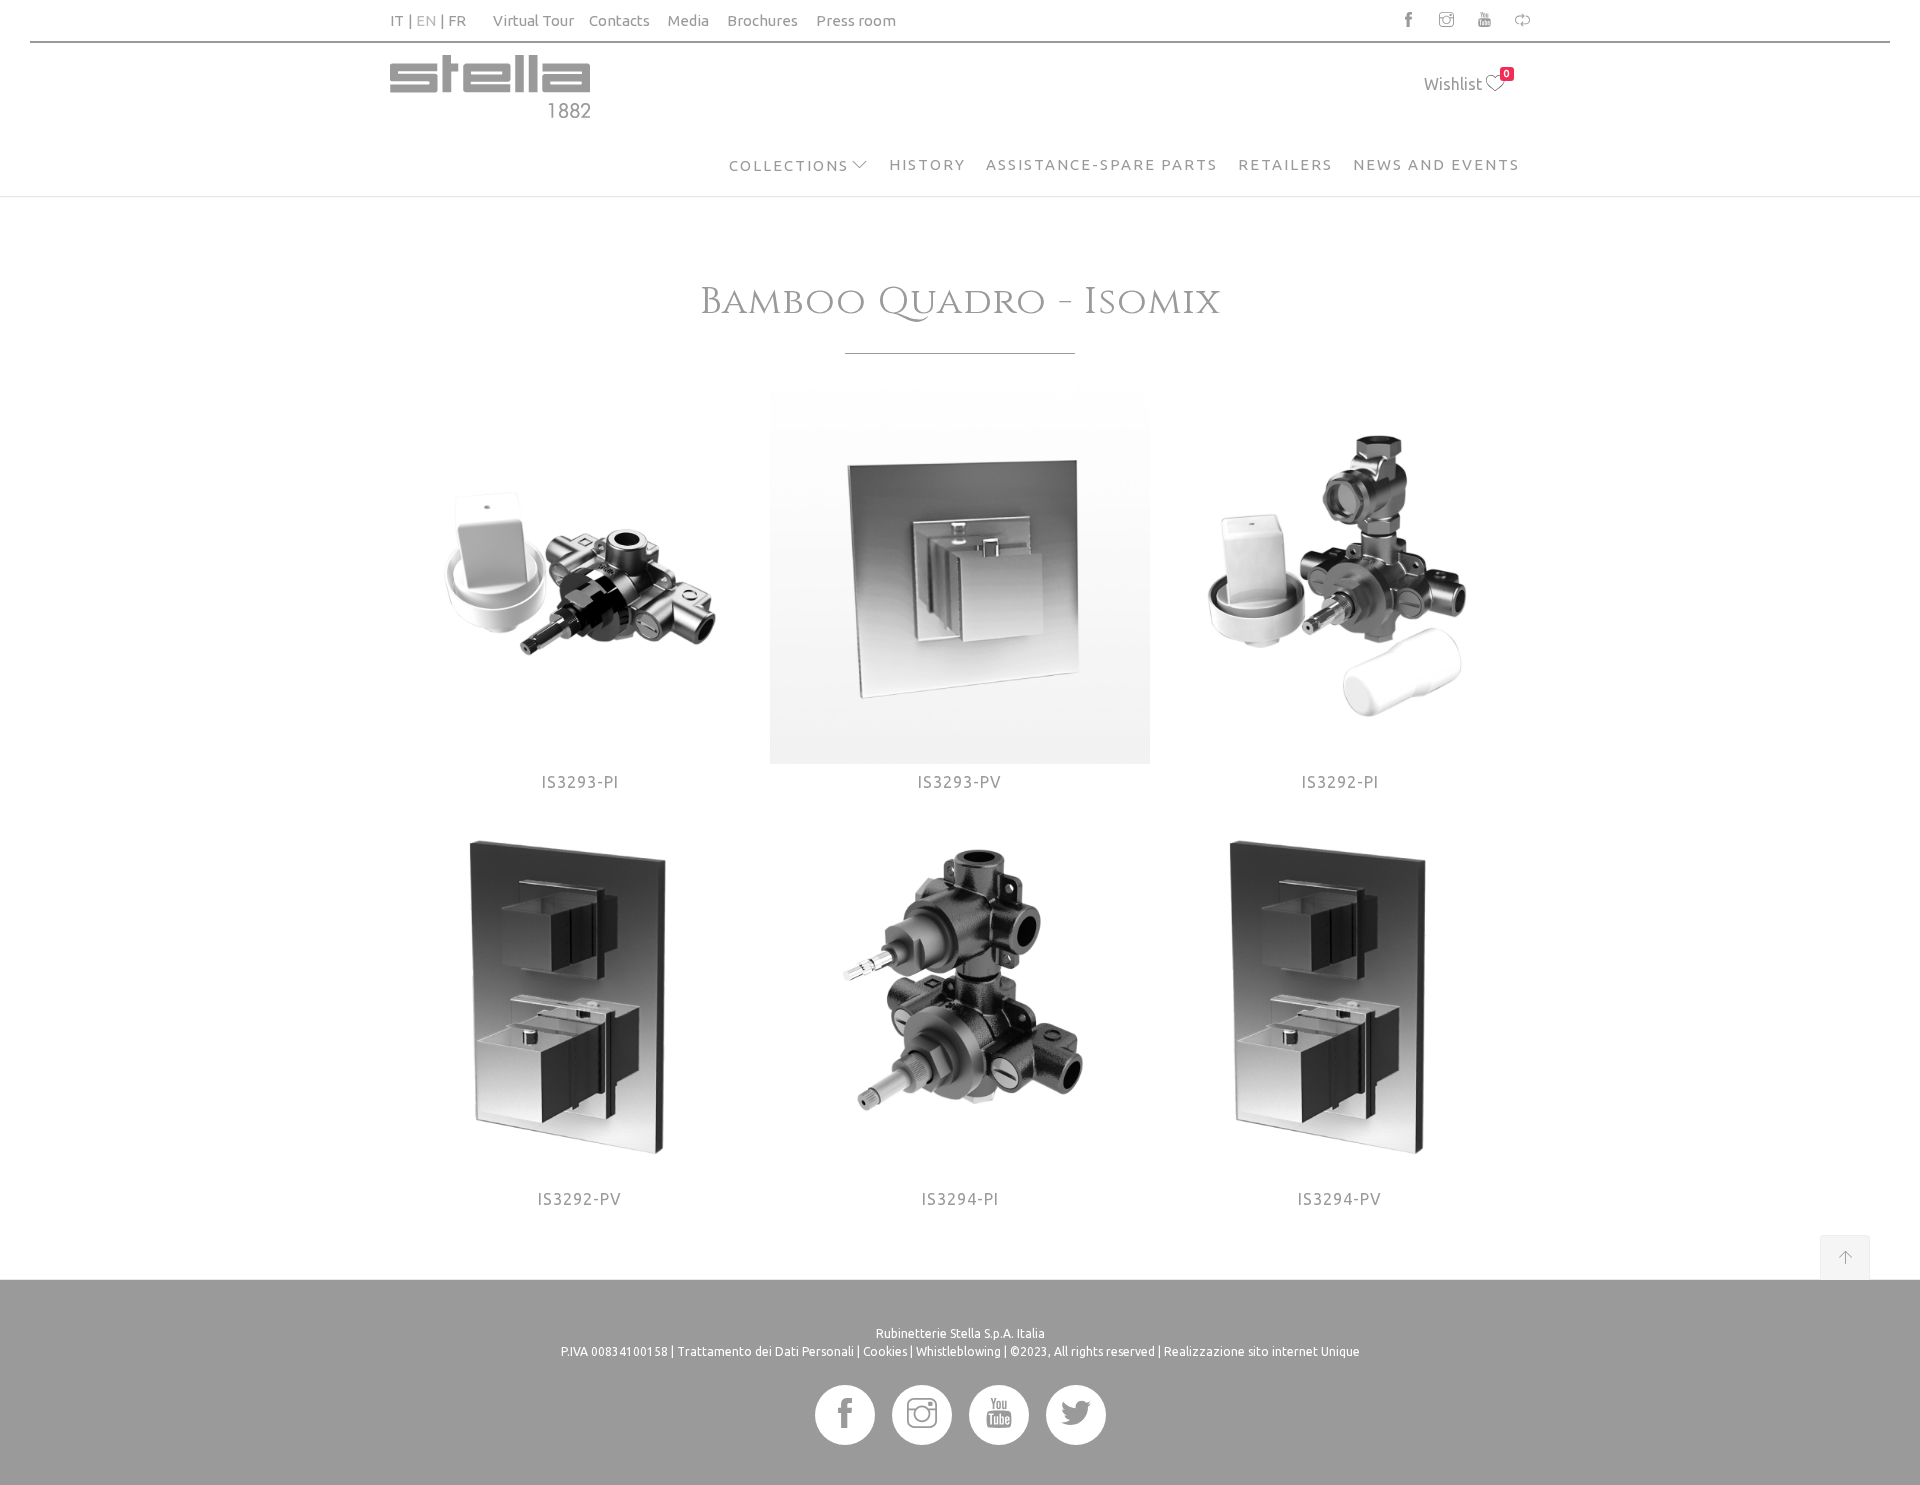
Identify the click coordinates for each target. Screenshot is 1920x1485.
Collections (789, 165)
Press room (856, 20)
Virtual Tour (533, 20)
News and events (1436, 164)
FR (457, 20)
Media (688, 20)
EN (426, 20)
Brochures (762, 20)
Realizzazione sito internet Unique (1262, 1351)
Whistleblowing (958, 1351)
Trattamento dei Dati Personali (765, 1351)
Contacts (619, 20)
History (927, 164)
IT (397, 20)
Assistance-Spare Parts (1102, 164)
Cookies (885, 1351)
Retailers (1285, 164)
